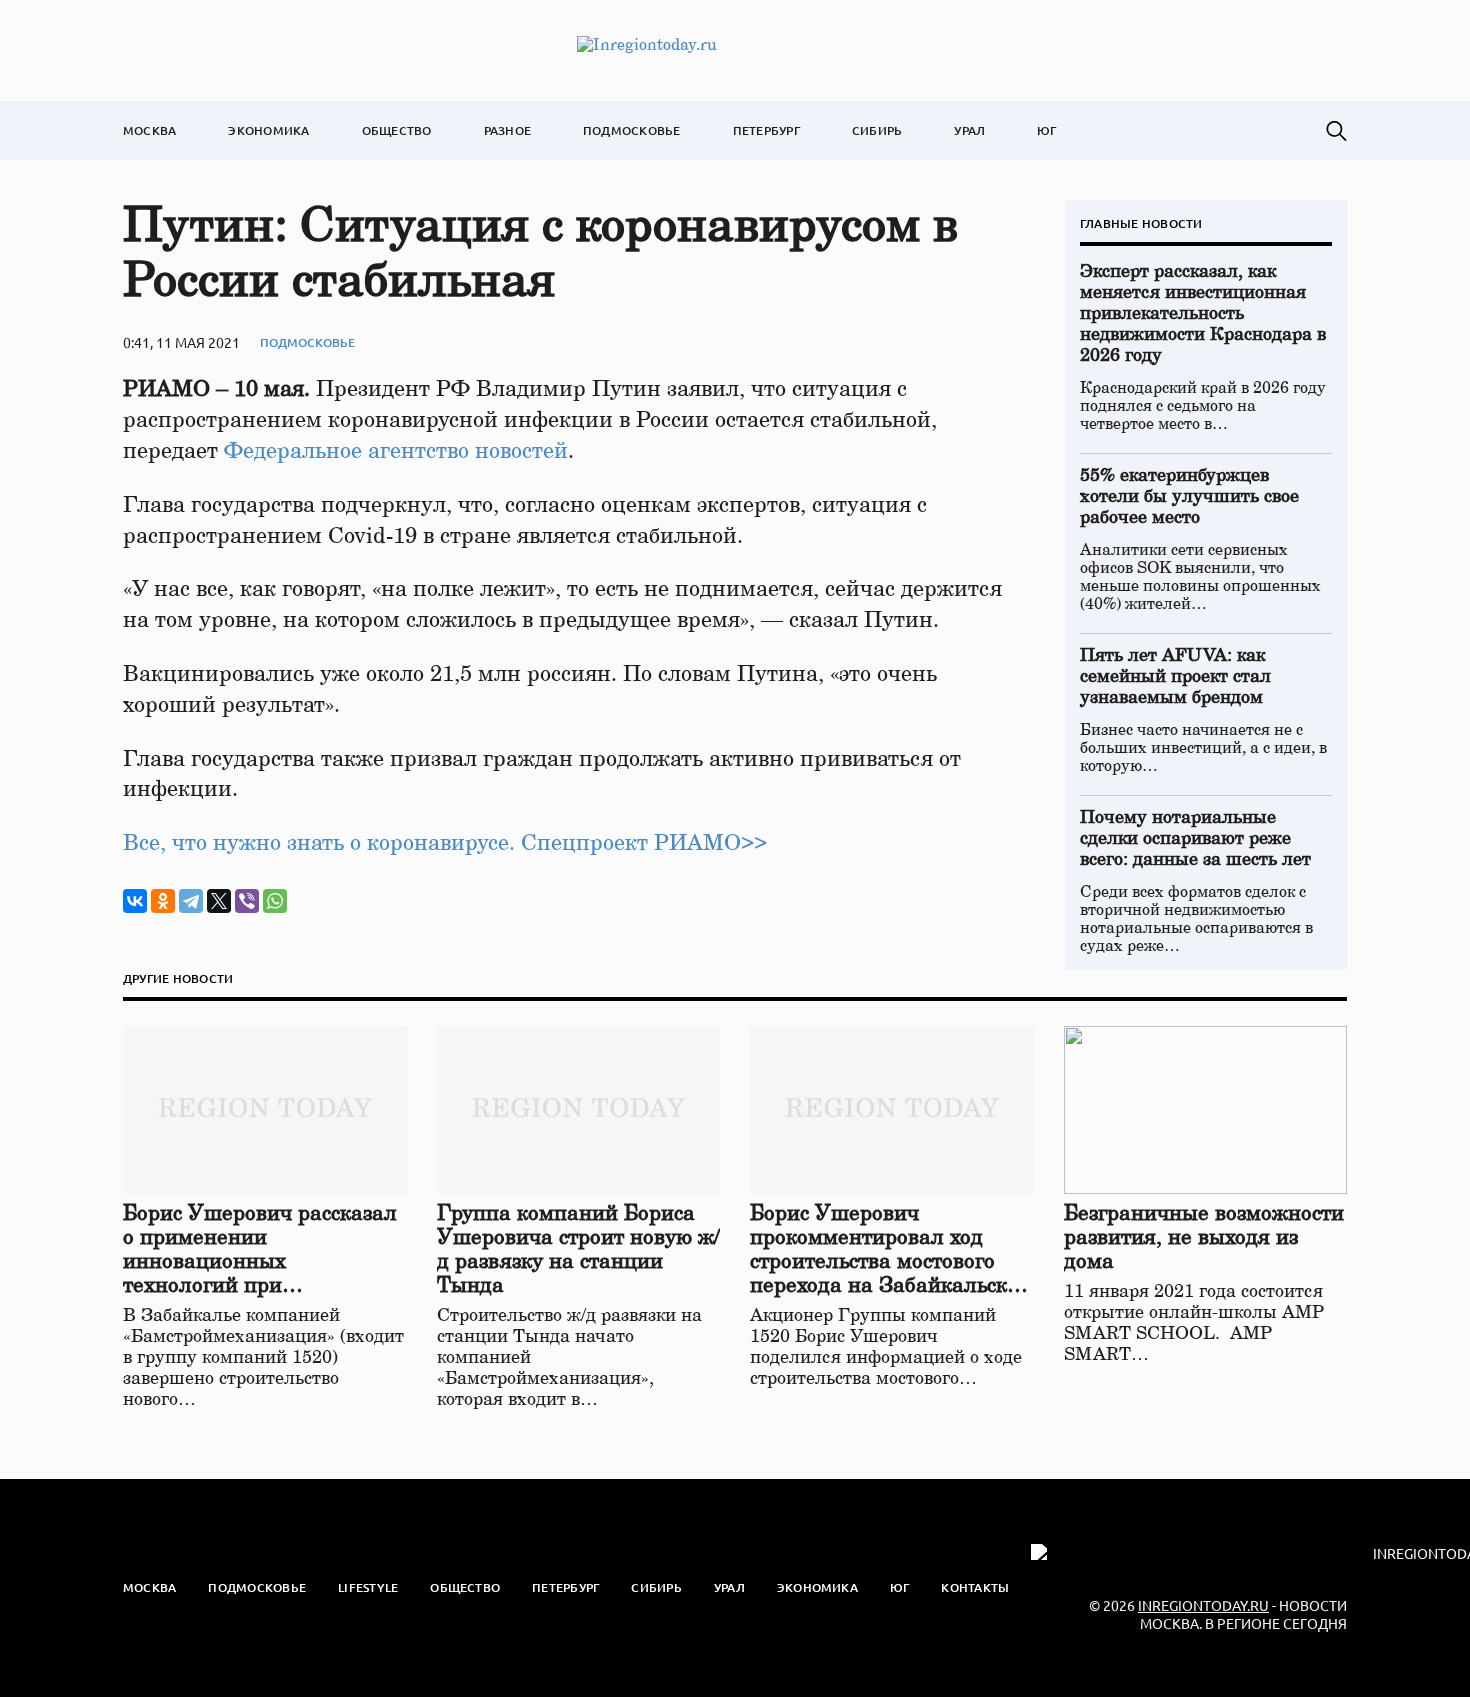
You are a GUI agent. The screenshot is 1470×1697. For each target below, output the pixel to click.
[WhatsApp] (275, 901)
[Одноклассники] (163, 901)
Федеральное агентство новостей (396, 451)
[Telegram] (191, 901)
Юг (1046, 130)
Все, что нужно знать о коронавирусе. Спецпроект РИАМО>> (445, 843)
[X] (219, 901)
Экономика (268, 130)
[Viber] (247, 901)
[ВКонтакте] (135, 901)
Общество (397, 130)
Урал (969, 130)
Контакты (975, 1587)
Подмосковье (632, 130)
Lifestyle (368, 1587)
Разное (507, 130)
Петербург (766, 130)
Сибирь (877, 130)
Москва (149, 130)
